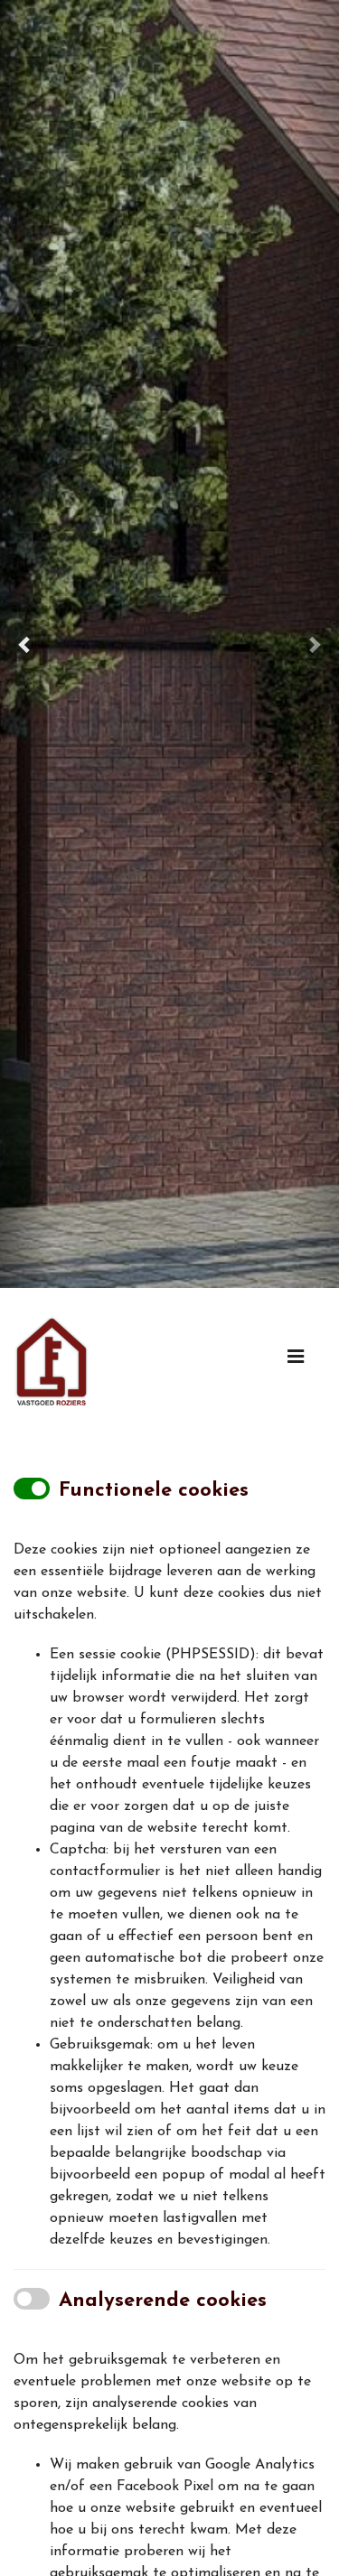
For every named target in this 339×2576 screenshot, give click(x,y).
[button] (25, 644)
